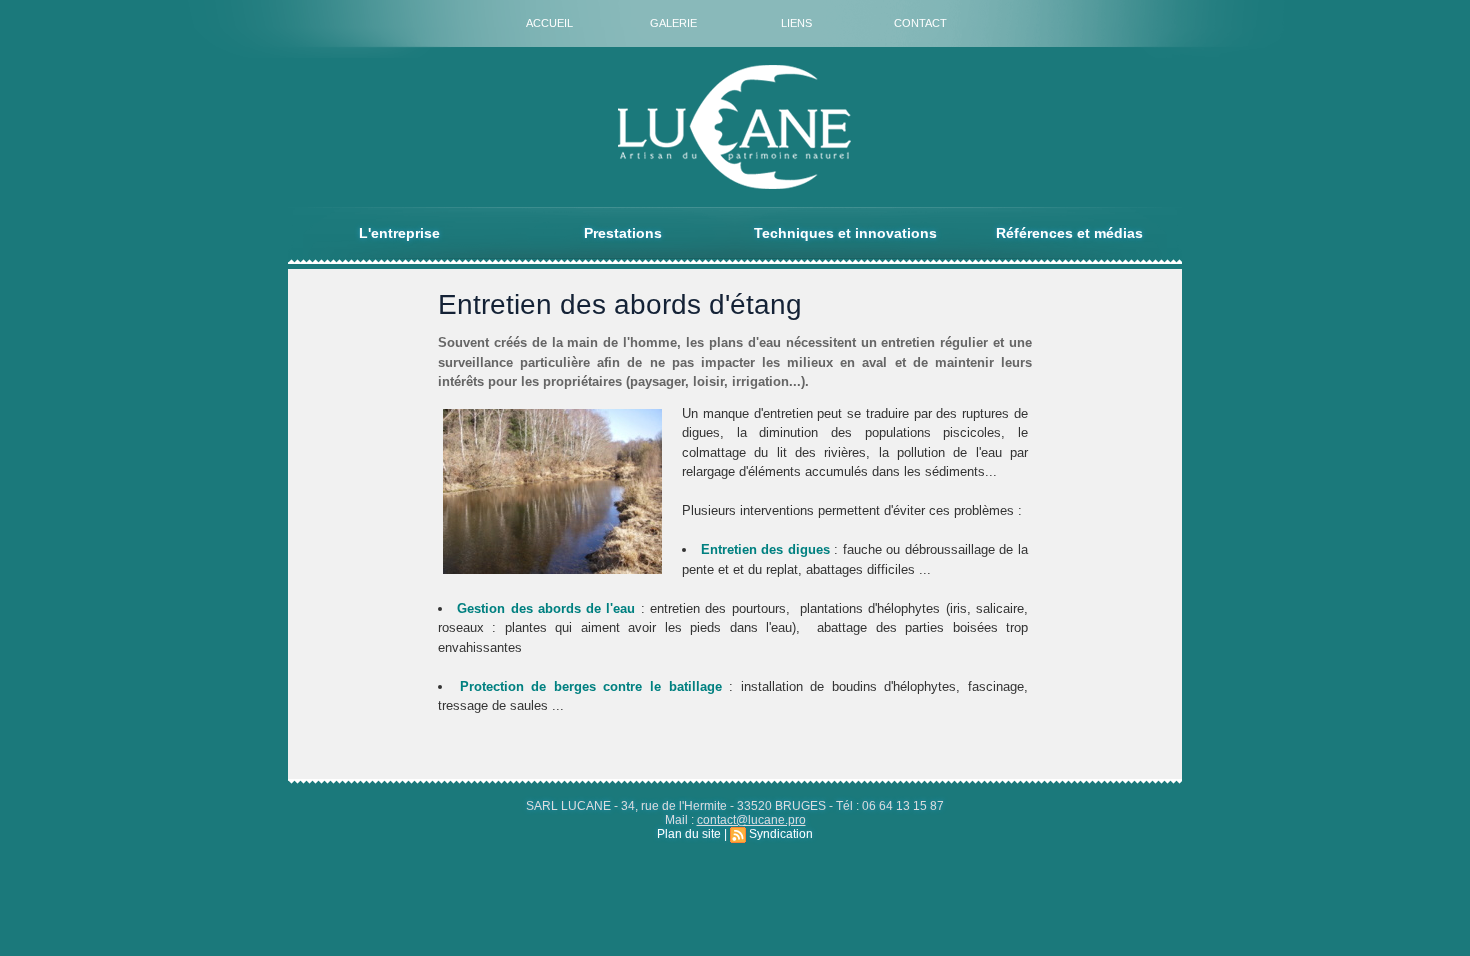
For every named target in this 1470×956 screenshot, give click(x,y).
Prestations (623, 233)
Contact (920, 23)
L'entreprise (399, 233)
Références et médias (1069, 233)
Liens (796, 23)
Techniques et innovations (845, 233)
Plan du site (689, 834)
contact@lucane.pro (751, 820)
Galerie (673, 23)
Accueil (549, 23)
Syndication (781, 834)
